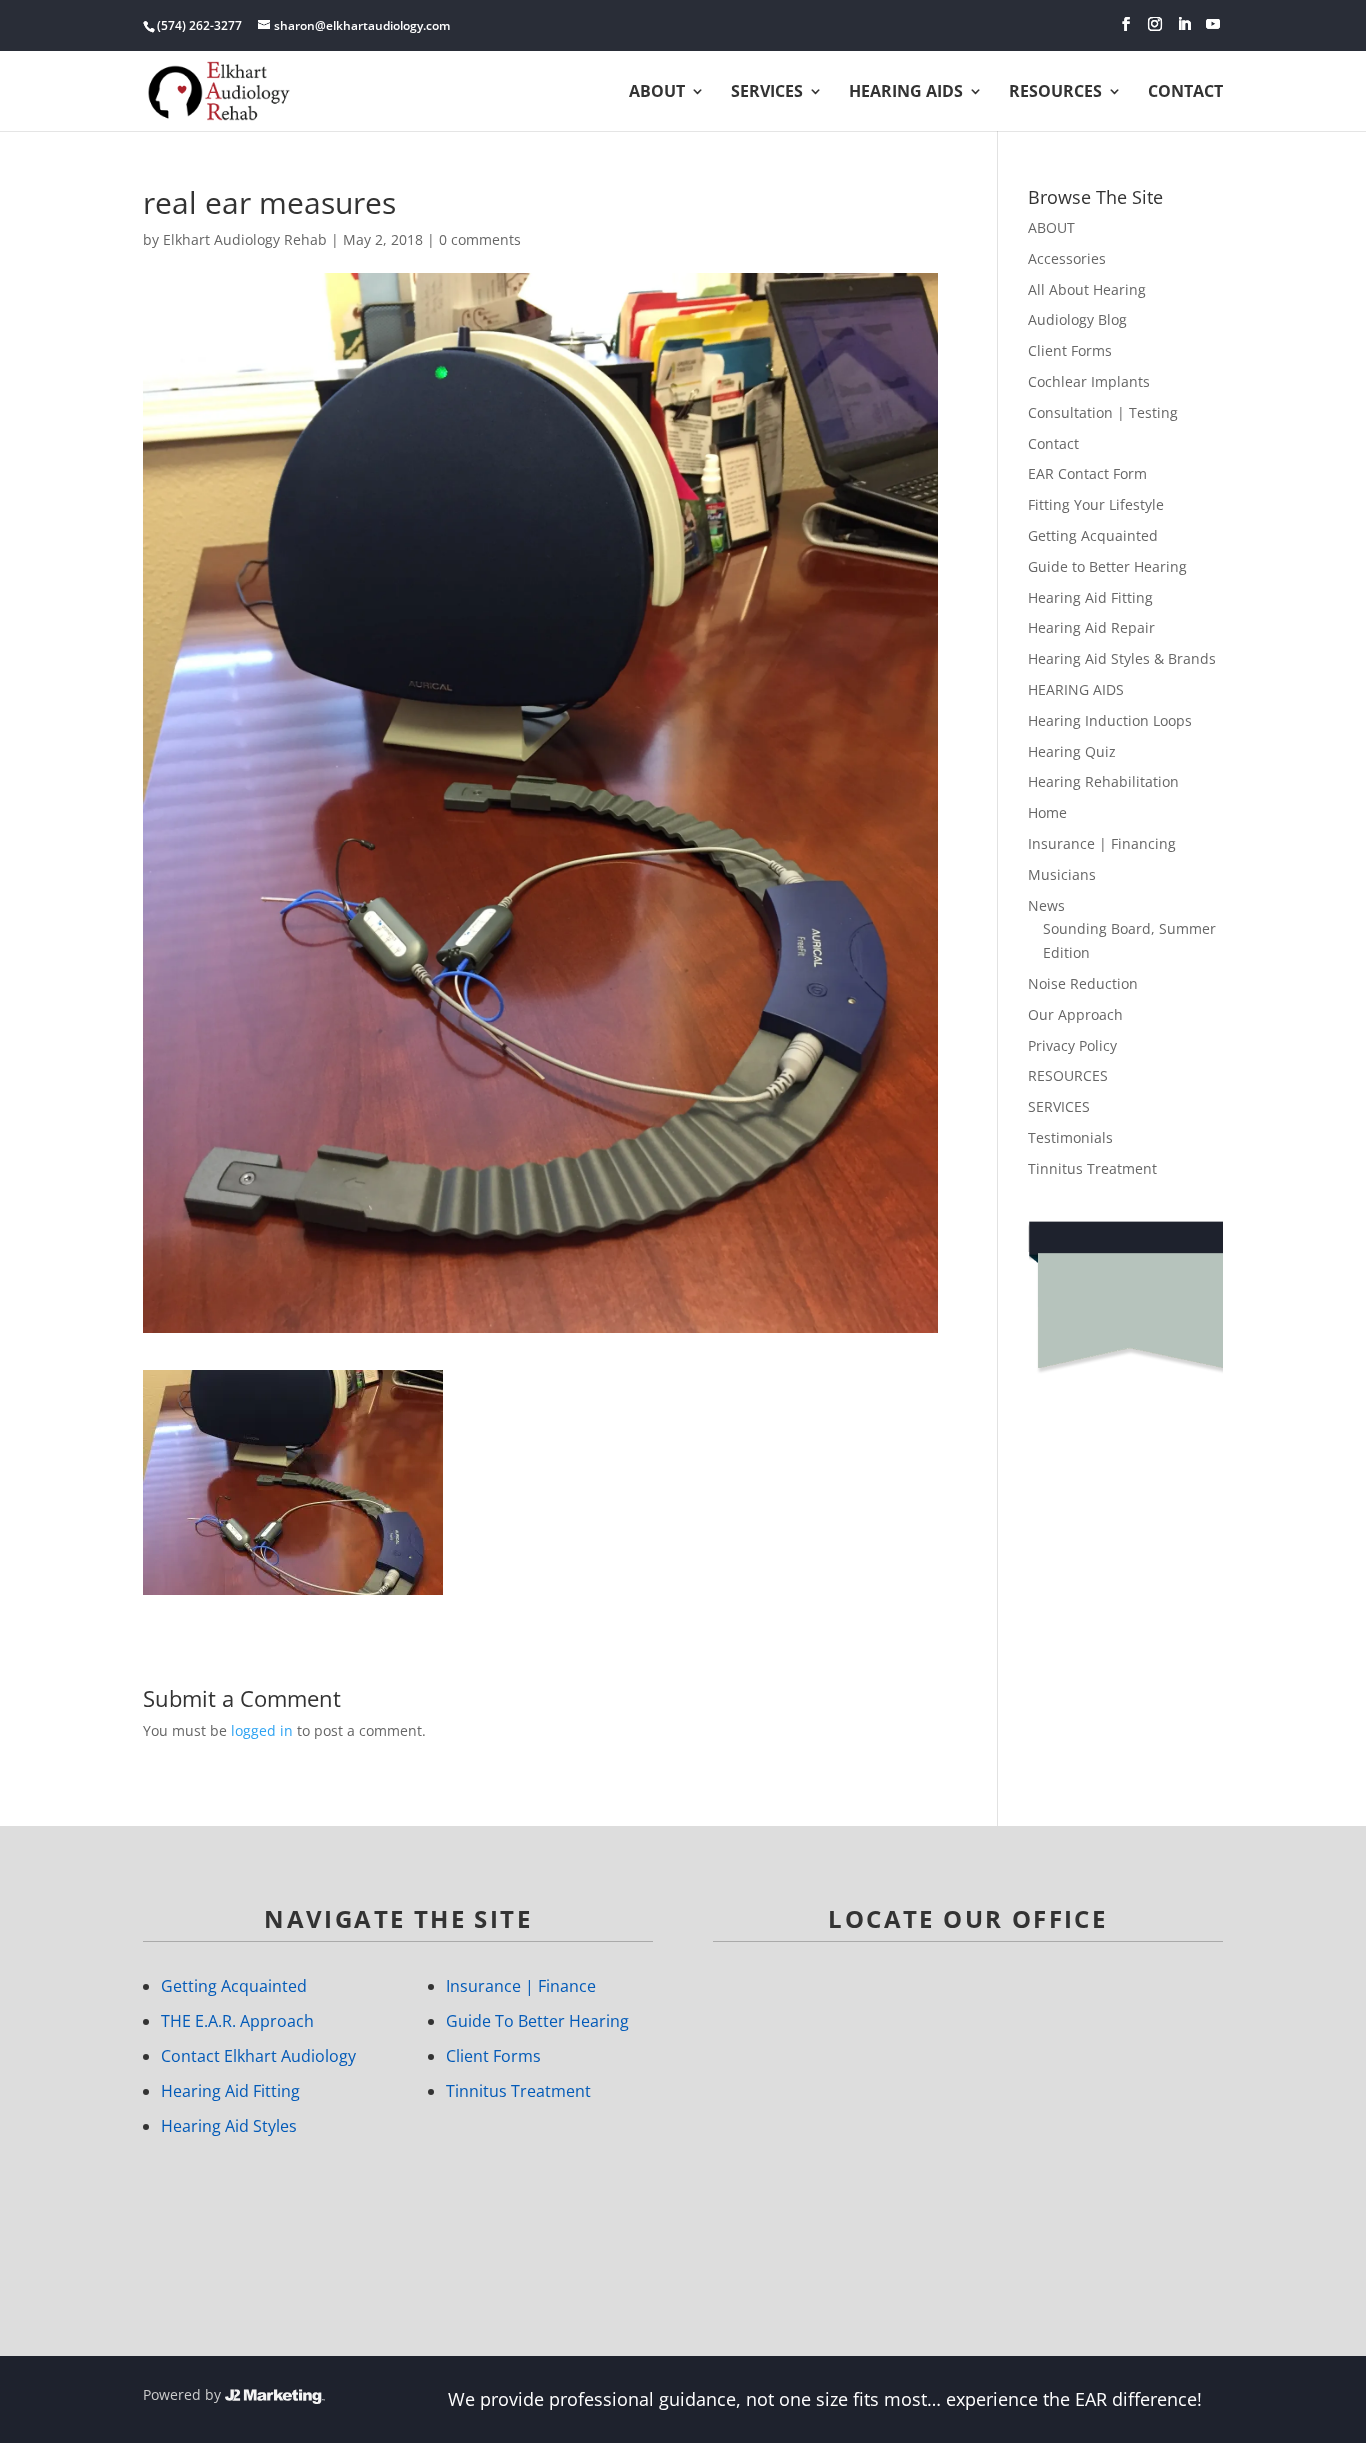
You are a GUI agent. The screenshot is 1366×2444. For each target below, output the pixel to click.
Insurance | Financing (1102, 843)
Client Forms (1070, 350)
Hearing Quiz (1072, 751)
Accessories (1067, 258)
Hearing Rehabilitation (1103, 781)
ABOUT (657, 93)
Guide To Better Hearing (537, 2021)
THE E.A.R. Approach (237, 2021)
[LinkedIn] (1184, 24)
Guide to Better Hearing (1107, 566)
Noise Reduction (1083, 983)
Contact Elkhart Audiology (258, 2056)
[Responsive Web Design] (275, 2394)
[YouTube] (1213, 24)
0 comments (480, 239)
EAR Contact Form (1087, 473)
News (1046, 905)
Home (1047, 812)
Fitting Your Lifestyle (1096, 504)
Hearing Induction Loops (1110, 720)
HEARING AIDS (906, 93)
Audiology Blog (1077, 319)
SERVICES (1059, 1106)
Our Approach (1075, 1014)
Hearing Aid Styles (229, 2126)
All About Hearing (1087, 289)
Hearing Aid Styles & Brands (1122, 658)
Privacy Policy (1072, 1045)
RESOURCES (1068, 1075)
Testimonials (1070, 1137)
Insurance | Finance (521, 1986)
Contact (1053, 443)
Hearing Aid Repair (1091, 627)
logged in (262, 1730)
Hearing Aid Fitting (1090, 597)
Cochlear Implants (1089, 381)
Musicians (1062, 874)
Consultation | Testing (1103, 412)
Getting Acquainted (1093, 535)
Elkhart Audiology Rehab (245, 239)
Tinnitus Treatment (1092, 1168)
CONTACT (1185, 93)
